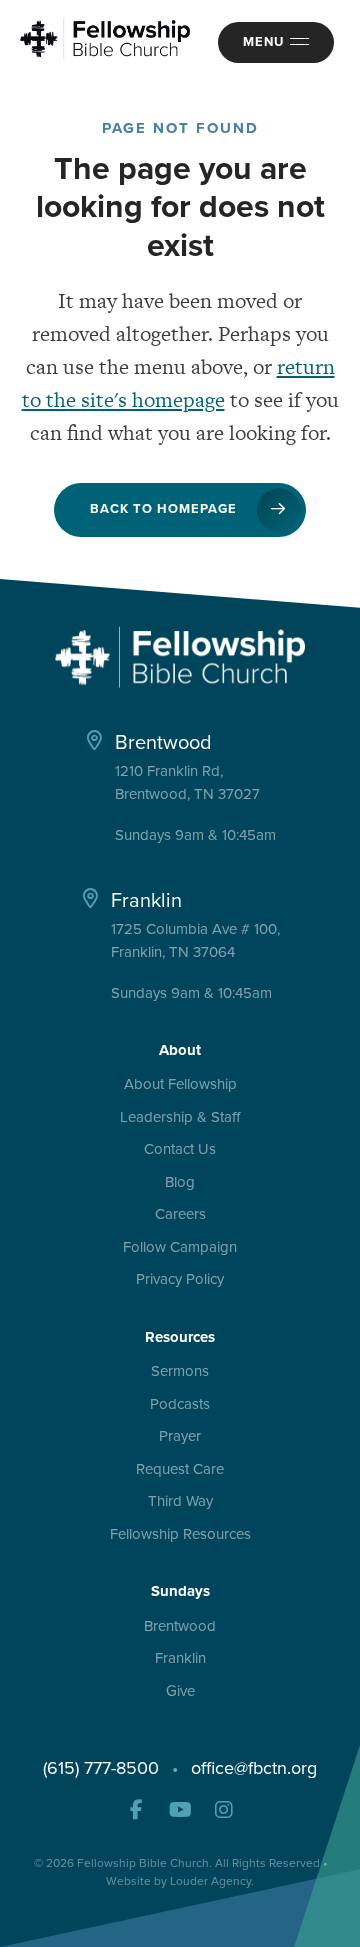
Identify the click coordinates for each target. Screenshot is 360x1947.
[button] (136, 1810)
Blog (180, 1183)
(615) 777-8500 (101, 1768)
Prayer (180, 1437)
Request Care (180, 1470)
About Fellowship (180, 1085)
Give (180, 1692)
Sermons (180, 1372)
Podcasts (180, 1405)
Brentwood (180, 1627)
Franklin (180, 1659)
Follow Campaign (180, 1248)
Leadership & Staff (180, 1118)
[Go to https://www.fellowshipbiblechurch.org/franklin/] (180, 943)
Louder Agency (210, 1881)
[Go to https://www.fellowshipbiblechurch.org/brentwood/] (180, 785)
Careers (180, 1215)
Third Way (180, 1502)
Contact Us (180, 1150)
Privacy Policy (180, 1280)
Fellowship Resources (180, 1535)
